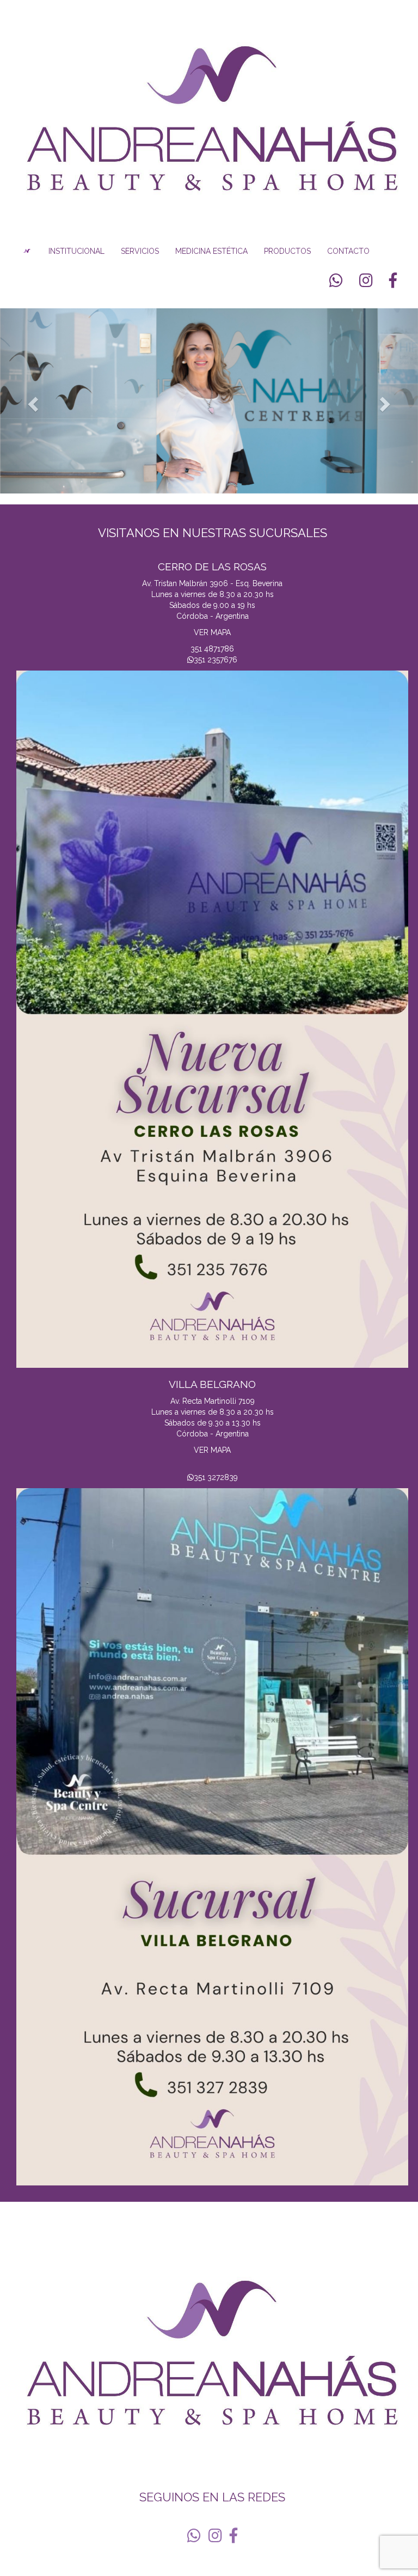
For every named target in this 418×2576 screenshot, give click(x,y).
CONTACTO (348, 251)
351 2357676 (216, 660)
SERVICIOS (140, 251)
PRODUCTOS (287, 251)
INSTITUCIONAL (76, 251)
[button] (31, 401)
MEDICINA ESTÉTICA (211, 251)
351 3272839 (216, 1477)
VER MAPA (212, 632)
